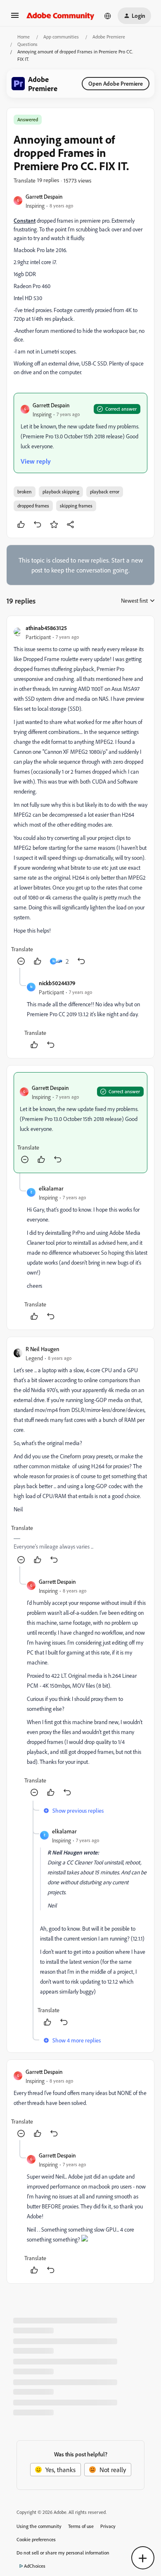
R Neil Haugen (43, 1349)
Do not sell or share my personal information (63, 2553)
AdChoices (35, 2566)
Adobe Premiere (109, 37)
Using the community (39, 2526)
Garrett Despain (44, 196)
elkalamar (51, 1188)
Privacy (108, 2526)
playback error (105, 492)
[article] (80, 795)
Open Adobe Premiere (116, 83)
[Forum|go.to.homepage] (60, 16)
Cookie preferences (36, 2539)
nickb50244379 (57, 983)
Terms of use (81, 2526)
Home (24, 37)
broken (25, 492)
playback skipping (61, 492)
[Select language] (108, 16)
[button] (15, 18)
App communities (61, 37)
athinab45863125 (46, 628)
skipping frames (76, 506)
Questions (27, 44)
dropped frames (33, 506)
